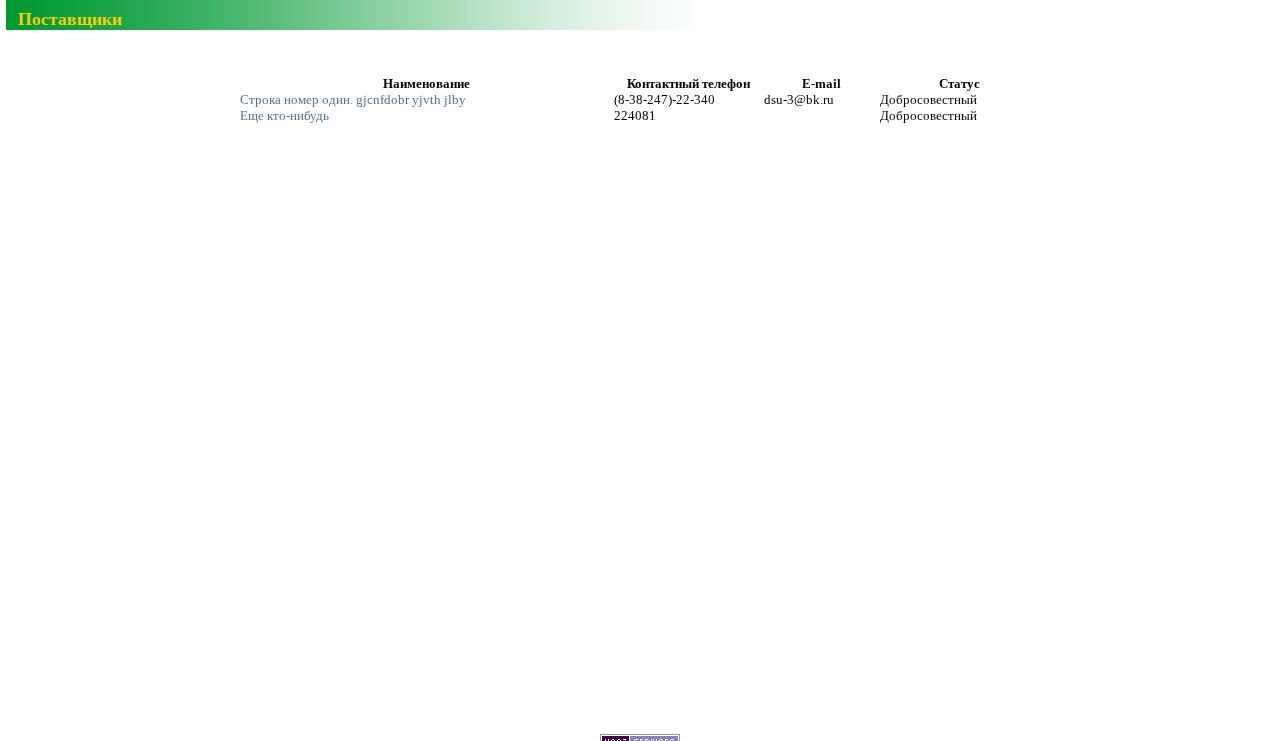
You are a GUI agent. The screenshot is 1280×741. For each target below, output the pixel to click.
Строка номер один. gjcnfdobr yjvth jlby (353, 99)
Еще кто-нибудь (284, 115)
